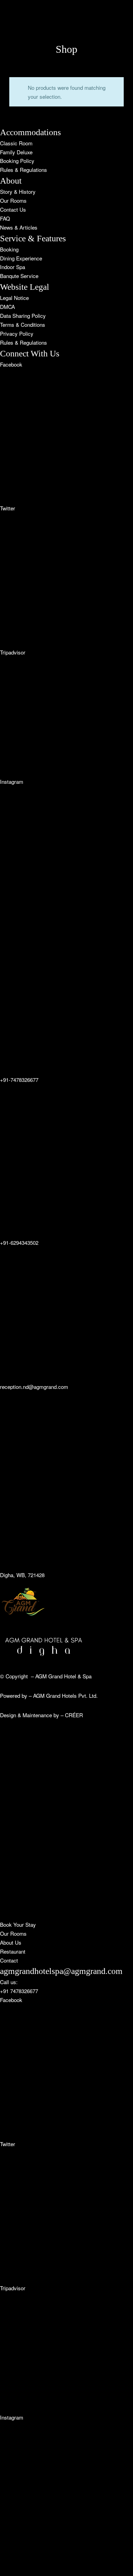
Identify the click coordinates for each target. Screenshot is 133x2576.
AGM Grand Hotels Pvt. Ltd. (65, 1695)
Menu (6, 158)
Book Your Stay (18, 205)
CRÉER (74, 1715)
